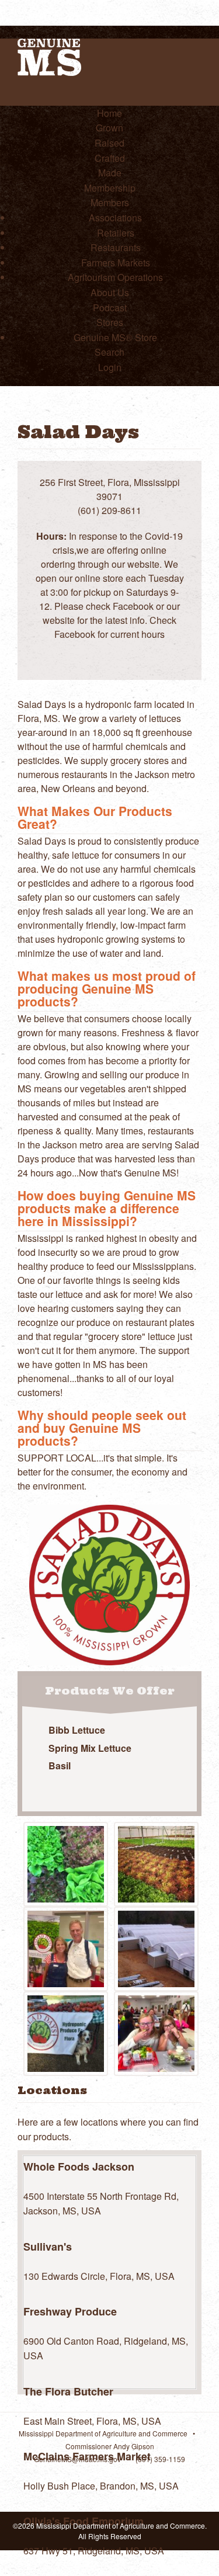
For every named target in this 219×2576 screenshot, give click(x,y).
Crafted (110, 158)
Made (110, 173)
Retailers (116, 233)
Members (110, 202)
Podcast (110, 308)
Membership (110, 188)
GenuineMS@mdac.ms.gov (77, 2459)
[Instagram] (165, 649)
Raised (109, 143)
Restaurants (116, 247)
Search (109, 352)
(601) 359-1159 (160, 2459)
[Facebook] (123, 649)
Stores (110, 322)
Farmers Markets (116, 263)
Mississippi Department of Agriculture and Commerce (103, 2433)
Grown (109, 128)
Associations (115, 218)
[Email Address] (102, 649)
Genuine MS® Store (115, 337)
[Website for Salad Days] (81, 649)
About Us (110, 292)
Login (110, 367)
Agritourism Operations (115, 277)
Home (109, 113)
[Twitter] (144, 649)
